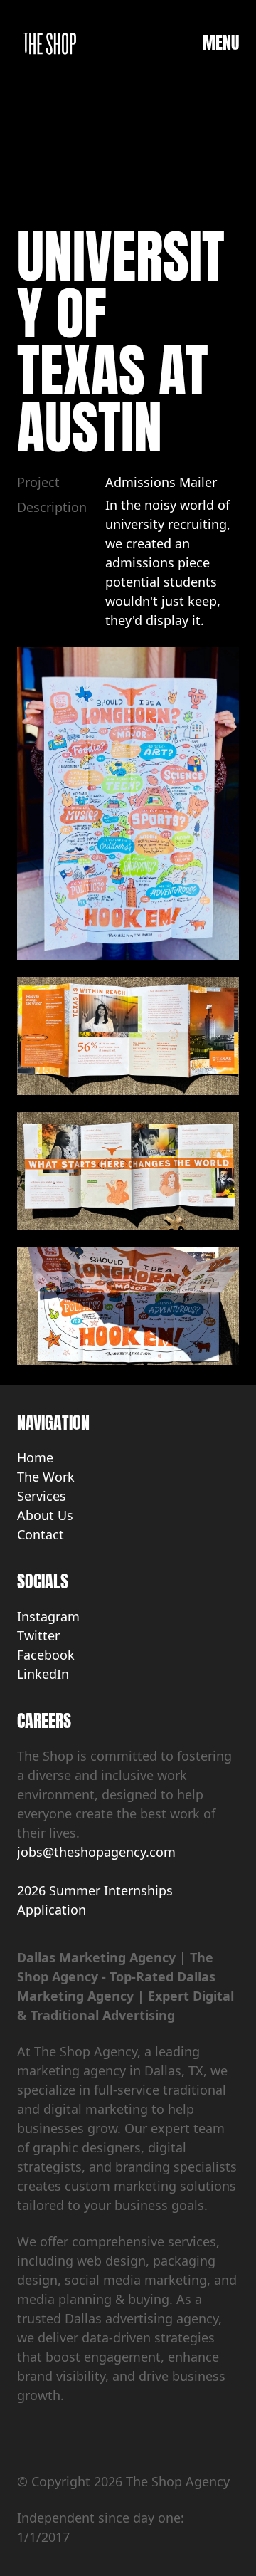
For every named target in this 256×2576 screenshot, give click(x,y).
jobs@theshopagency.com (96, 1852)
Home (35, 1457)
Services (42, 1496)
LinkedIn (43, 1674)
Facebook (46, 1655)
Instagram (48, 1616)
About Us (45, 1515)
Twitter (38, 1635)
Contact (41, 1534)
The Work (46, 1477)
